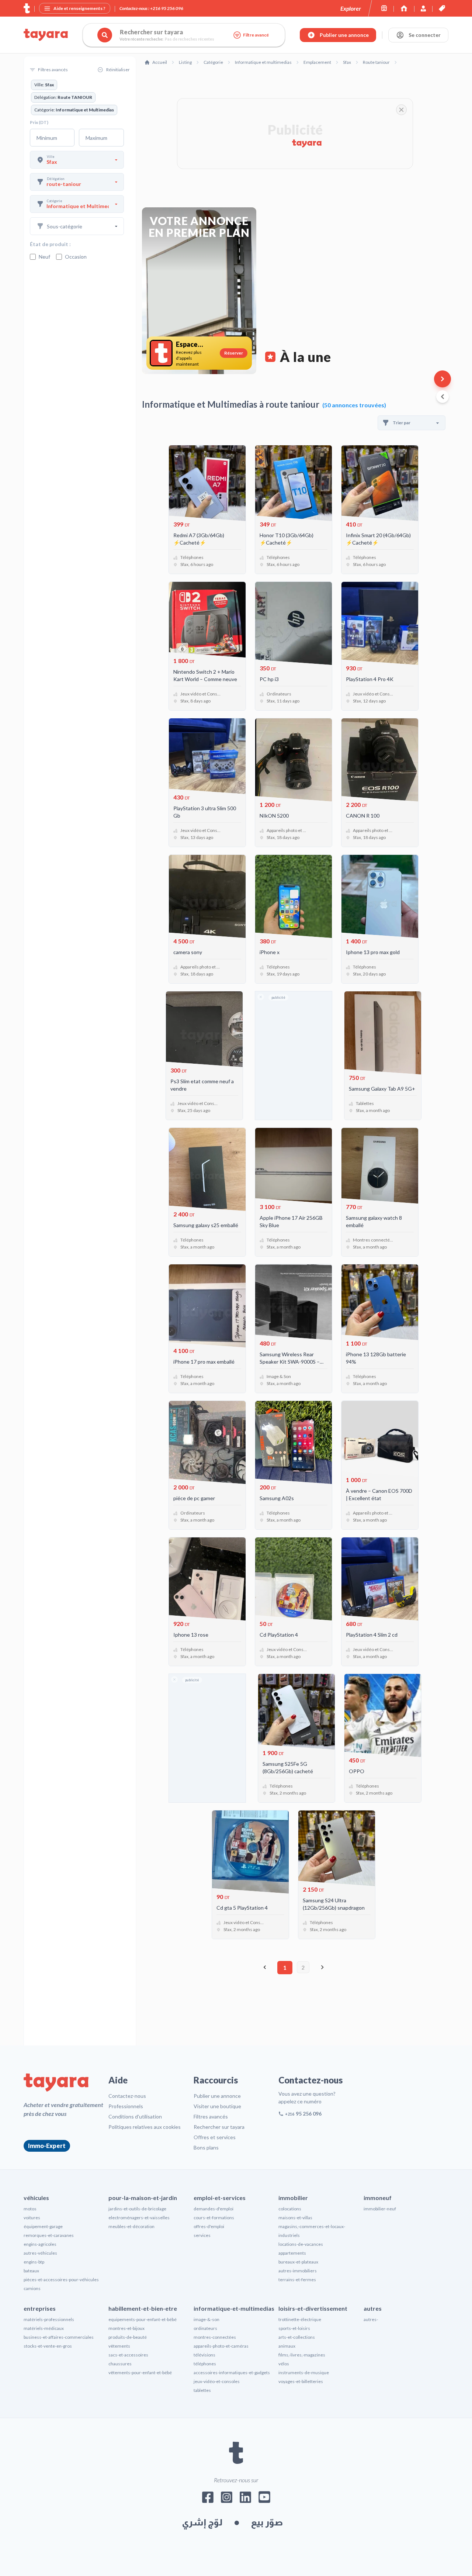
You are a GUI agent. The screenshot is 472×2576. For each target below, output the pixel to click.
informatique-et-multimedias (234, 2308)
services (202, 2235)
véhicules (36, 2198)
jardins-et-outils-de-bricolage (137, 2209)
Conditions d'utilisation (135, 2116)
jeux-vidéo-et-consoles (217, 2381)
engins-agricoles (40, 2244)
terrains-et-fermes (297, 2280)
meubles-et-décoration (131, 2226)
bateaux (31, 2271)
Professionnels (126, 2106)
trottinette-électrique (300, 2319)
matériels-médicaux (44, 2328)
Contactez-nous (127, 2096)
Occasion (76, 257)
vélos (284, 2364)
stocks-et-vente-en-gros (48, 2346)
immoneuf (378, 2198)
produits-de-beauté (128, 2337)
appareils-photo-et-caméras (221, 2346)
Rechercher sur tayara (219, 2127)
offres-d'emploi (209, 2226)
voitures (32, 2218)
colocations (290, 2209)
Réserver (234, 353)
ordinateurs (205, 2328)
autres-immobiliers (298, 2271)
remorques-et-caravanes (49, 2235)
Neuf (44, 257)
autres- (371, 2319)
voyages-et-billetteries (301, 2381)
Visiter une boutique (217, 2106)
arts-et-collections (297, 2337)
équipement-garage (43, 2226)
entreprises (40, 2308)
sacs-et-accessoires (128, 2355)
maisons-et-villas (295, 2218)
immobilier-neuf (380, 2209)
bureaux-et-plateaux (298, 2262)
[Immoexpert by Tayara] (404, 8)
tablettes (202, 2390)
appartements (292, 2253)
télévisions (204, 2355)
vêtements (119, 2346)
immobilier (293, 2198)
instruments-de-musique (304, 2373)
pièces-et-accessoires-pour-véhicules (61, 2280)
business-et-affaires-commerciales (59, 2337)
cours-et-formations (214, 2218)
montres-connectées (215, 2337)
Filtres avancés (211, 2116)
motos (30, 2209)
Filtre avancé (256, 35)
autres (373, 2308)
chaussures (120, 2364)
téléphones (205, 2364)
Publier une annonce (217, 2096)
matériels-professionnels (49, 2319)
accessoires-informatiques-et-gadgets (232, 2373)
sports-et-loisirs (294, 2328)
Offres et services (215, 2137)
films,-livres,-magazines (302, 2355)
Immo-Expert (47, 2146)
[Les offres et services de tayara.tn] (442, 8)
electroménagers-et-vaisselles (139, 2218)
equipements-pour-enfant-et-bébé (143, 2319)
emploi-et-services (220, 2198)
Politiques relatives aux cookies (145, 2127)
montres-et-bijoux (126, 2328)
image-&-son (206, 2319)
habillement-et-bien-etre (143, 2308)
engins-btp (34, 2262)
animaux (287, 2346)
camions (32, 2288)
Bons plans (206, 2147)
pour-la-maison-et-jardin (143, 2198)
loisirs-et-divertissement (313, 2308)
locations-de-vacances (301, 2244)
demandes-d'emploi (214, 2209)
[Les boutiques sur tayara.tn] (384, 8)
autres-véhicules (40, 2253)
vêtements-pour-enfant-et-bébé (140, 2373)
